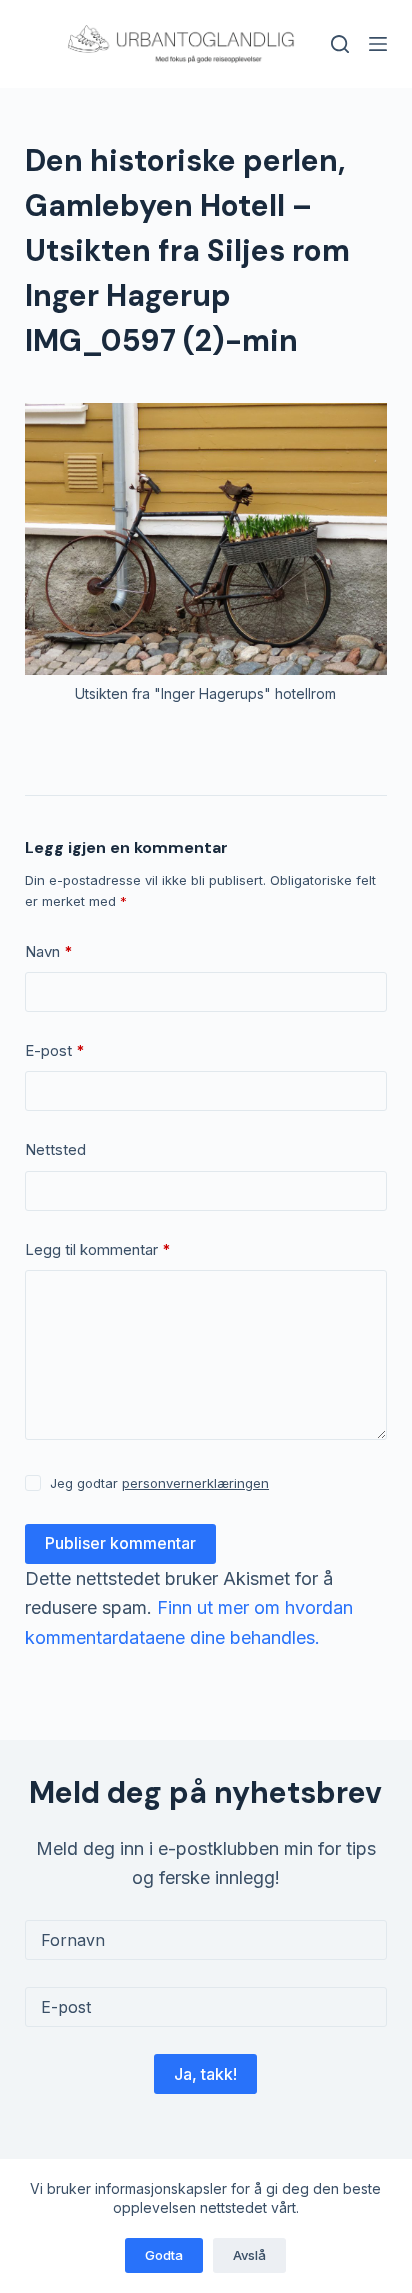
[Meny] (378, 44)
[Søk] (340, 44)
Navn (49, 951)
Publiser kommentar (120, 1543)
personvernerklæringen (195, 1483)
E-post (55, 1050)
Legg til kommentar (98, 1249)
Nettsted (55, 1149)
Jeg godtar (159, 1483)
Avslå (249, 2255)
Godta (164, 2255)
